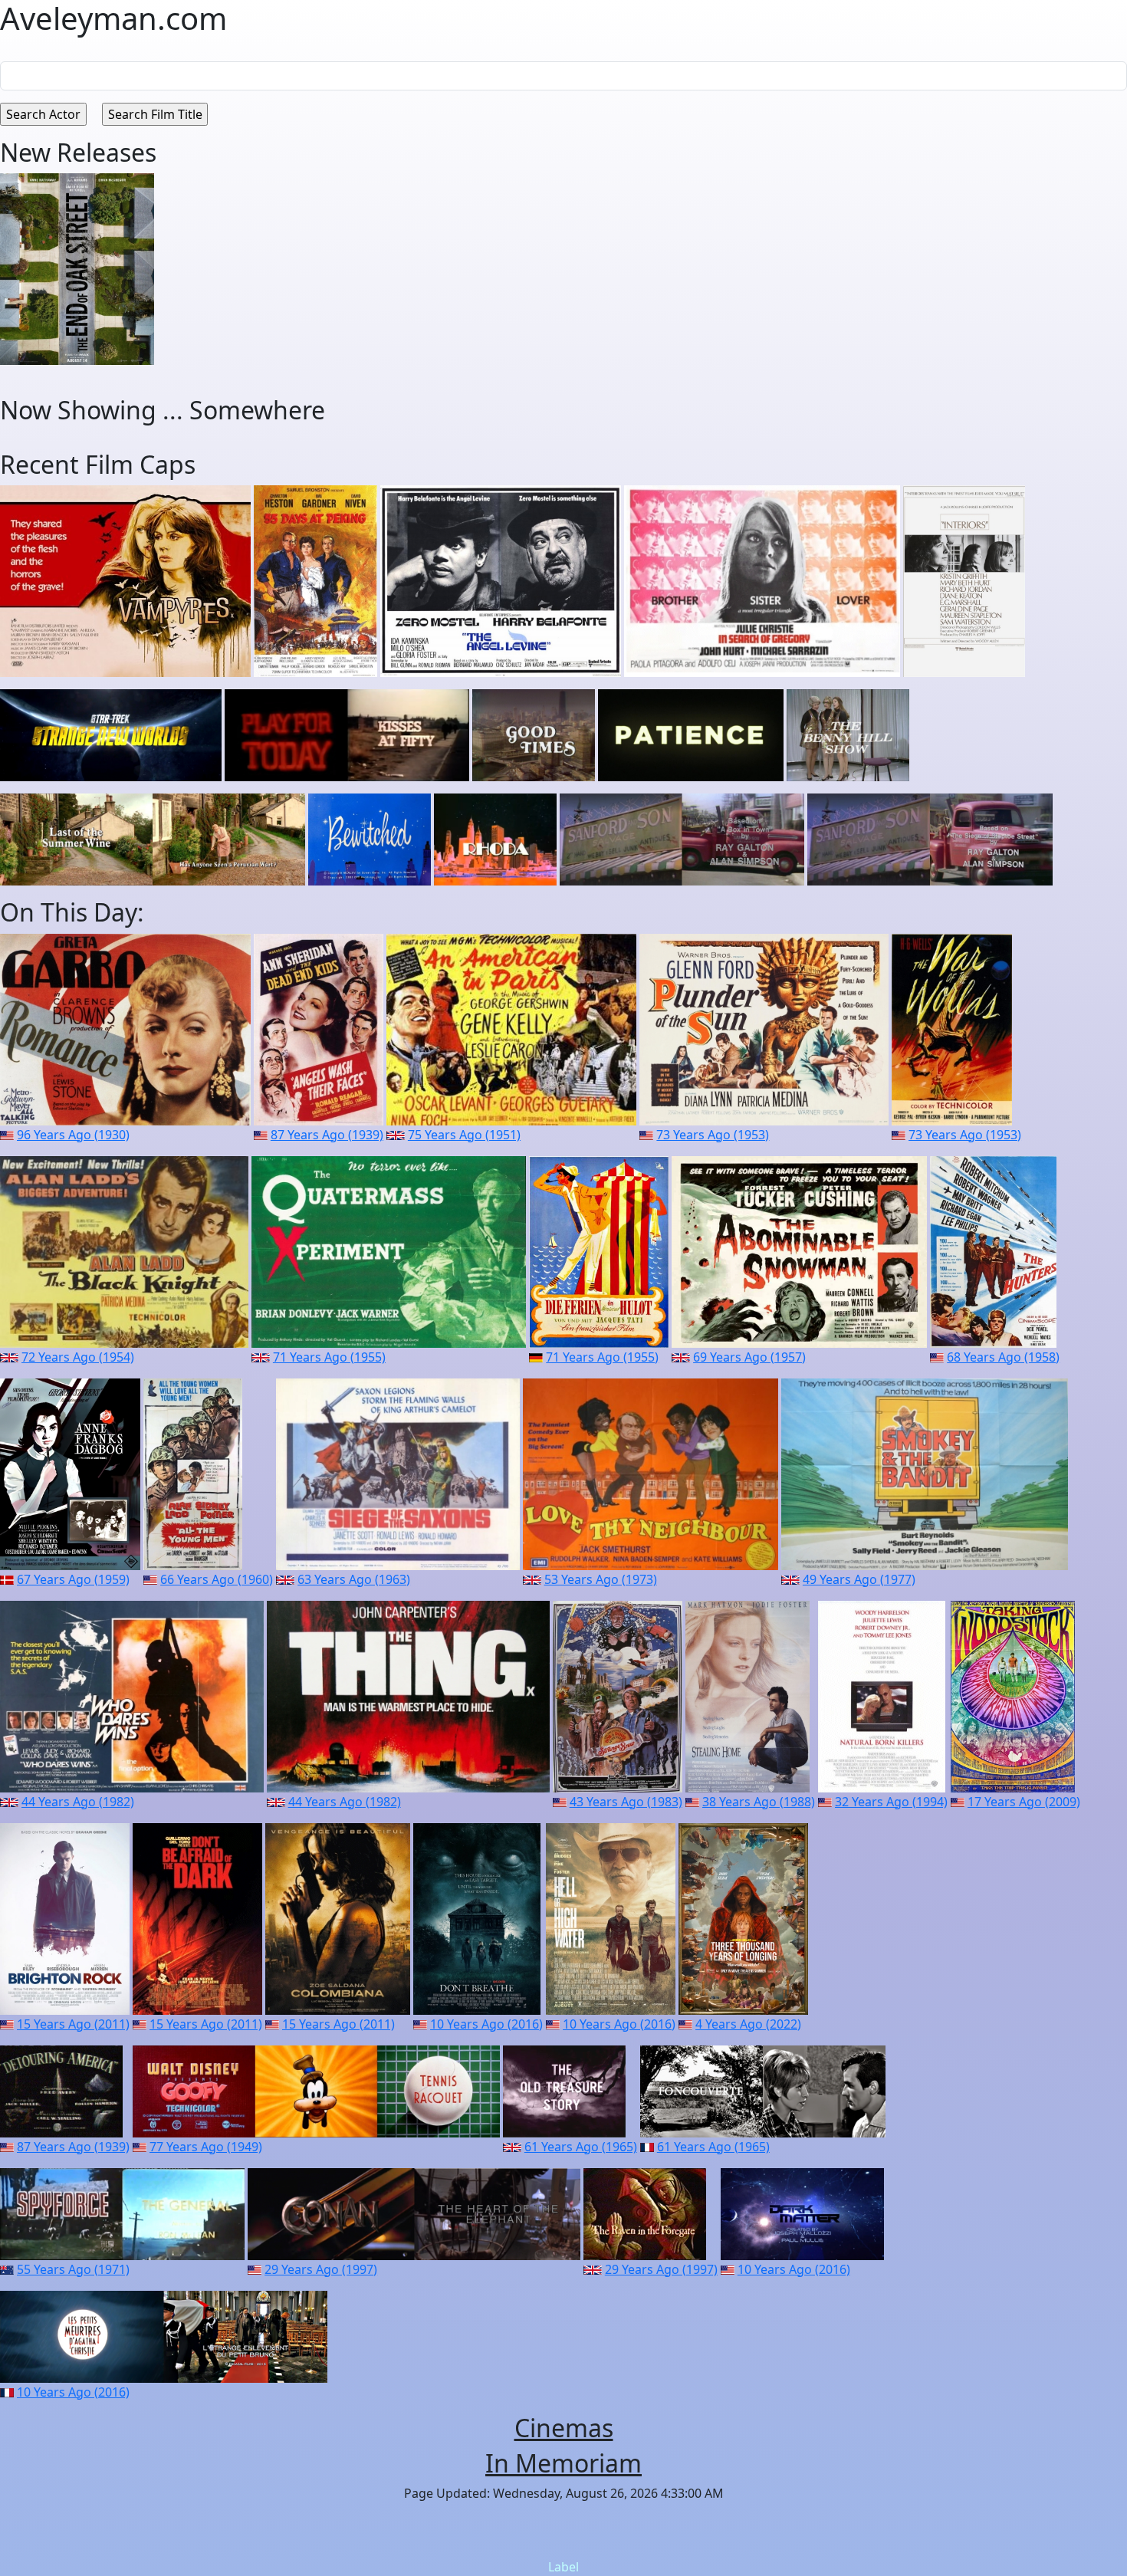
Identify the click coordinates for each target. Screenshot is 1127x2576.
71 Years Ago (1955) (329, 1357)
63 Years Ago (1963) (354, 1579)
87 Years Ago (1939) (327, 1135)
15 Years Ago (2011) (73, 2024)
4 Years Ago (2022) (748, 2024)
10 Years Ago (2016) (486, 2024)
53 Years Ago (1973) (601, 1579)
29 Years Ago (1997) (321, 2269)
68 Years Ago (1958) (1003, 1357)
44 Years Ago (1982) (78, 1802)
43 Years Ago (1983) (626, 1802)
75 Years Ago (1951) (464, 1135)
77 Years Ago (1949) (206, 2147)
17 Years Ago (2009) (1024, 1802)
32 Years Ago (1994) (891, 1802)
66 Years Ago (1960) (217, 1579)
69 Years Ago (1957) (749, 1357)
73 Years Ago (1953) (713, 1135)
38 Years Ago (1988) (759, 1802)
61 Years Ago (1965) (581, 2147)
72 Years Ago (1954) (78, 1357)
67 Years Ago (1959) (73, 1579)
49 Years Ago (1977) (859, 1579)
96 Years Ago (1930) (73, 1135)
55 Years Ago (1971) (73, 2269)
